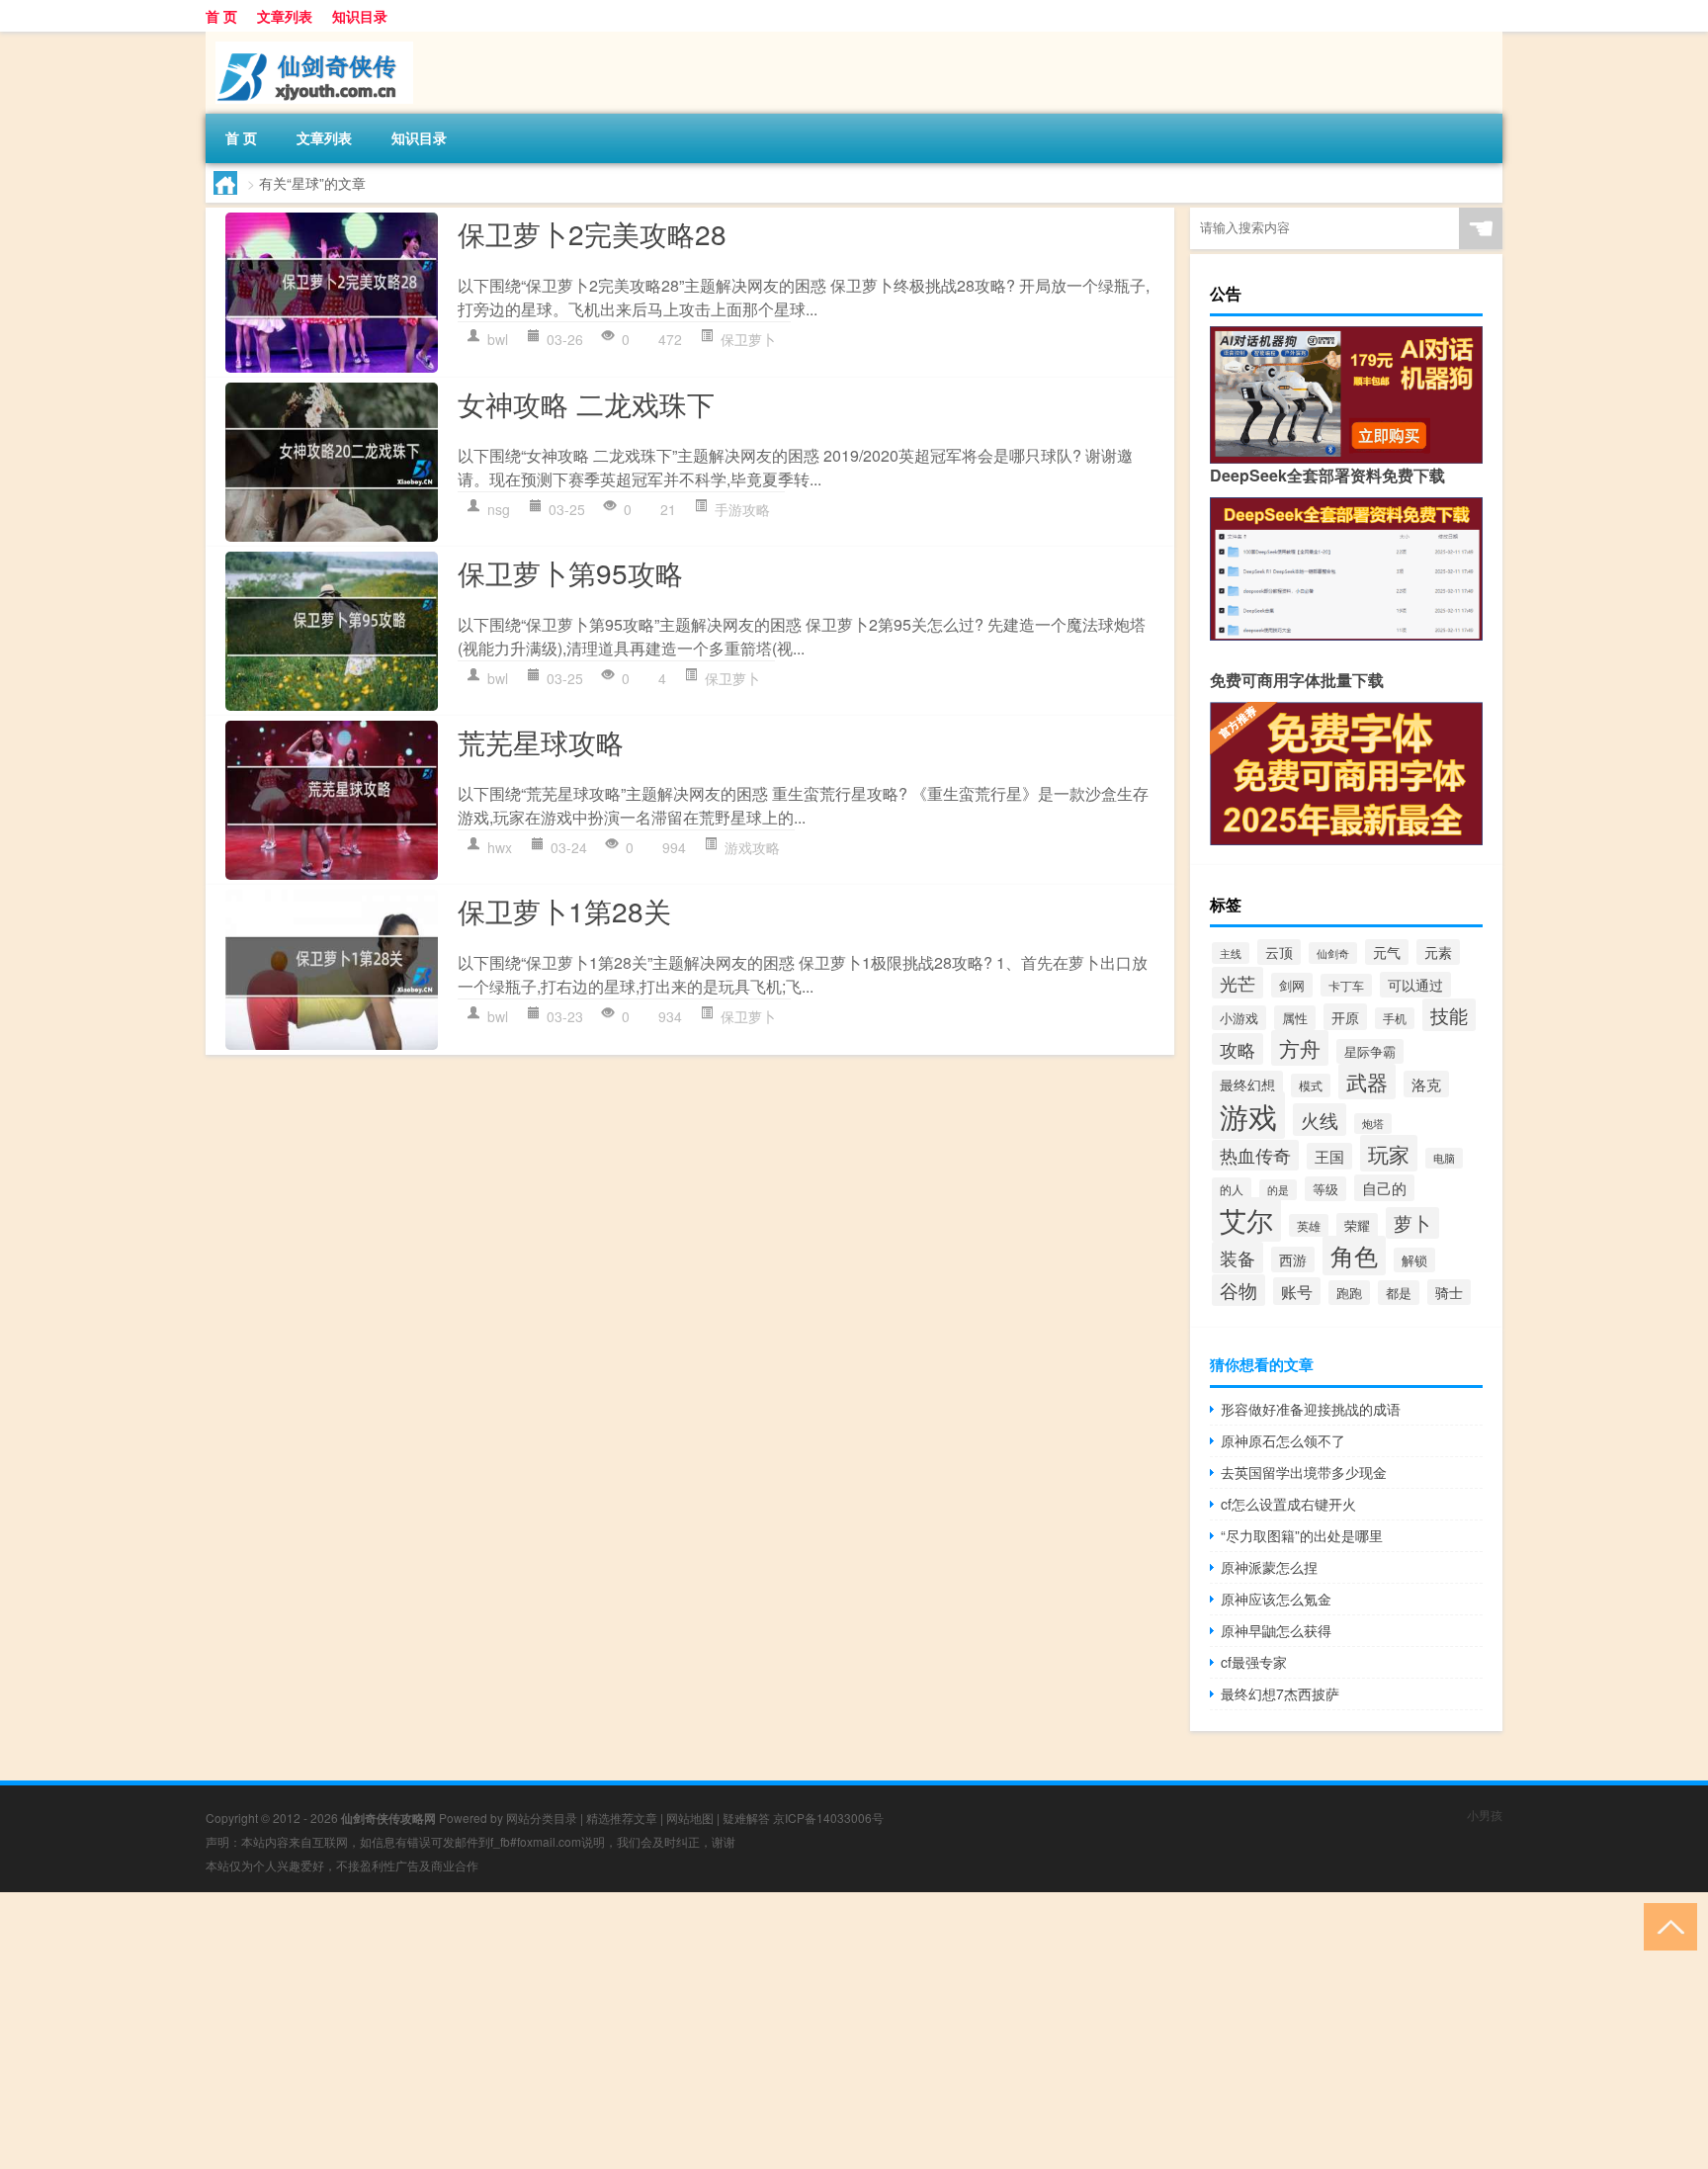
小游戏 (1239, 1018)
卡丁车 (1346, 985)
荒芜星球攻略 (541, 741)
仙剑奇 (1333, 953)
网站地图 (690, 1818)
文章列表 (285, 16)
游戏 (1248, 1115)
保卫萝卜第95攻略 (570, 572)
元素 (1438, 952)
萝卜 (1412, 1223)
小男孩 (1485, 1815)
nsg (499, 509)
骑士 (1449, 1292)
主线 (1231, 953)
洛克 (1426, 1084)
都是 (1399, 1293)
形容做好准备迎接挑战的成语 (1311, 1409)
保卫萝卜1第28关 (564, 911)
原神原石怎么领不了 (1283, 1440)
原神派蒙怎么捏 (1269, 1567)
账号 (1297, 1291)
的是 (1278, 1190)
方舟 (1300, 1048)
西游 (1293, 1259)
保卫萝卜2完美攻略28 (592, 233)
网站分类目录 (542, 1818)
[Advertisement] (593, 2031)
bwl (498, 339)
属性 (1295, 1018)
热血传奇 (1255, 1155)
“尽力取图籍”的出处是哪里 (1302, 1535)
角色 (1354, 1256)
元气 (1387, 952)
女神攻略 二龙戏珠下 (586, 403)
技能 (1449, 1015)
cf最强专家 (1254, 1662)
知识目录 (360, 16)
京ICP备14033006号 (828, 1818)
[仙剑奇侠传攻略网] (309, 39)
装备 (1238, 1258)
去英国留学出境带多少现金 (1304, 1472)
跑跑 (1349, 1293)
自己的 (1384, 1188)
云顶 (1279, 952)
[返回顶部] (1666, 1925)
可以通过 (1415, 985)
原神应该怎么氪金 (1276, 1599)
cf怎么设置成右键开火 (1288, 1504)
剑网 (1292, 985)
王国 (1329, 1156)
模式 (1311, 1085)
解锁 (1414, 1260)
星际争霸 (1370, 1051)
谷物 (1238, 1290)
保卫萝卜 (748, 339)
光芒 (1238, 983)
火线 (1320, 1120)
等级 (1325, 1189)
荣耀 (1357, 1225)
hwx (500, 847)
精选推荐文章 (622, 1818)
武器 (1367, 1082)
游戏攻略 (752, 847)
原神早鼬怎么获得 (1276, 1630)
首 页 (221, 16)
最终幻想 (1247, 1084)
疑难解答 (746, 1818)
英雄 (1309, 1225)
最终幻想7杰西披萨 (1280, 1693)
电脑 (1444, 1158)
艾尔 (1246, 1219)
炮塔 (1373, 1124)
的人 (1232, 1189)
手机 (1395, 1018)
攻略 (1238, 1049)
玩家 (1389, 1153)
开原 (1345, 1017)
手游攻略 (742, 509)
